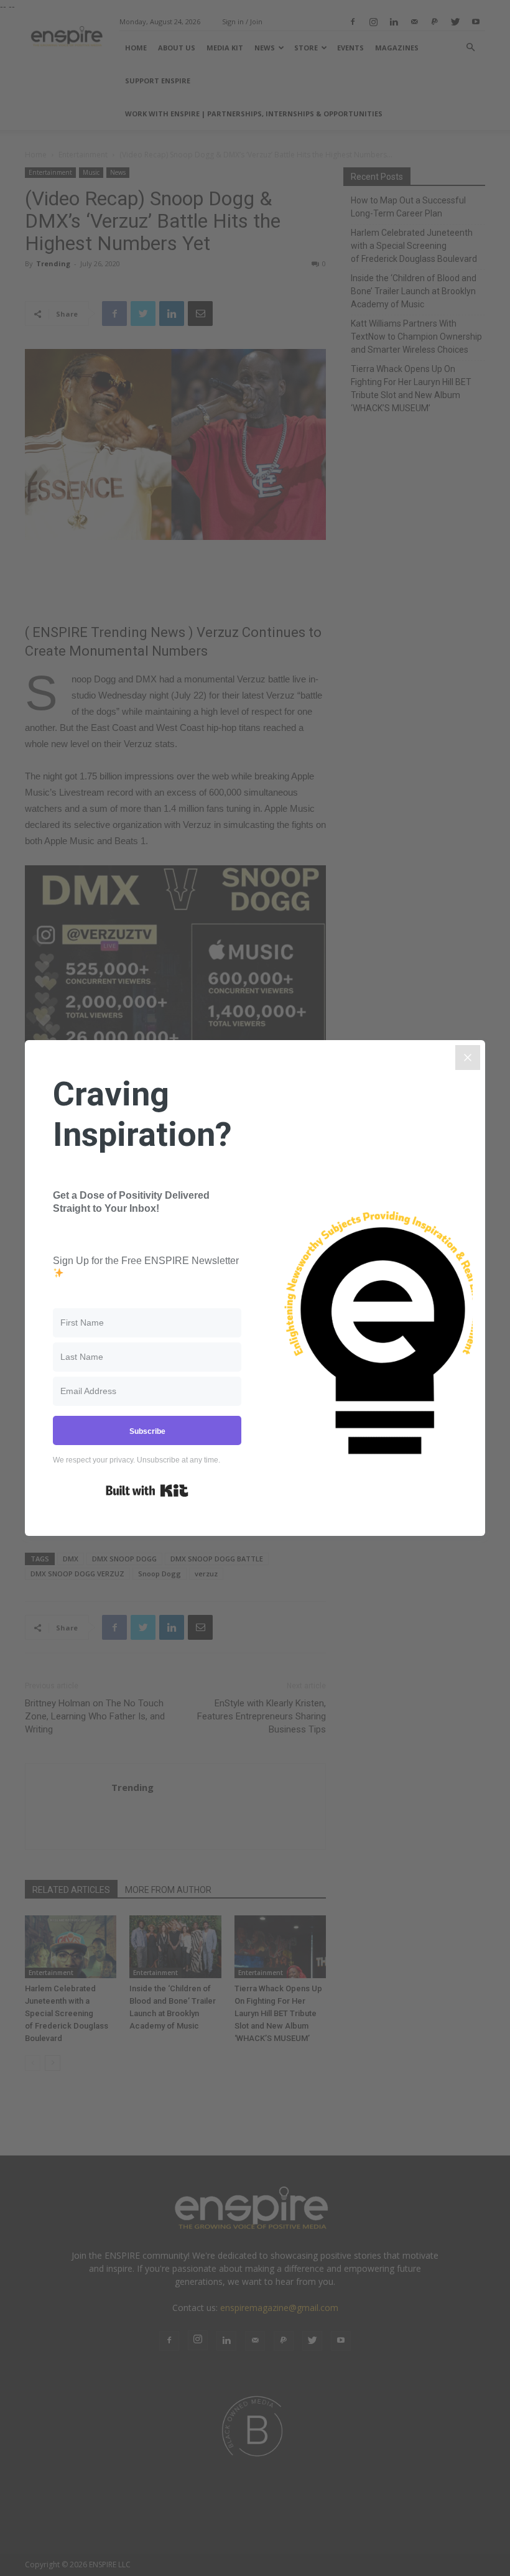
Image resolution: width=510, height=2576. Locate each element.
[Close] (468, 1058)
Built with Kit (147, 1490)
